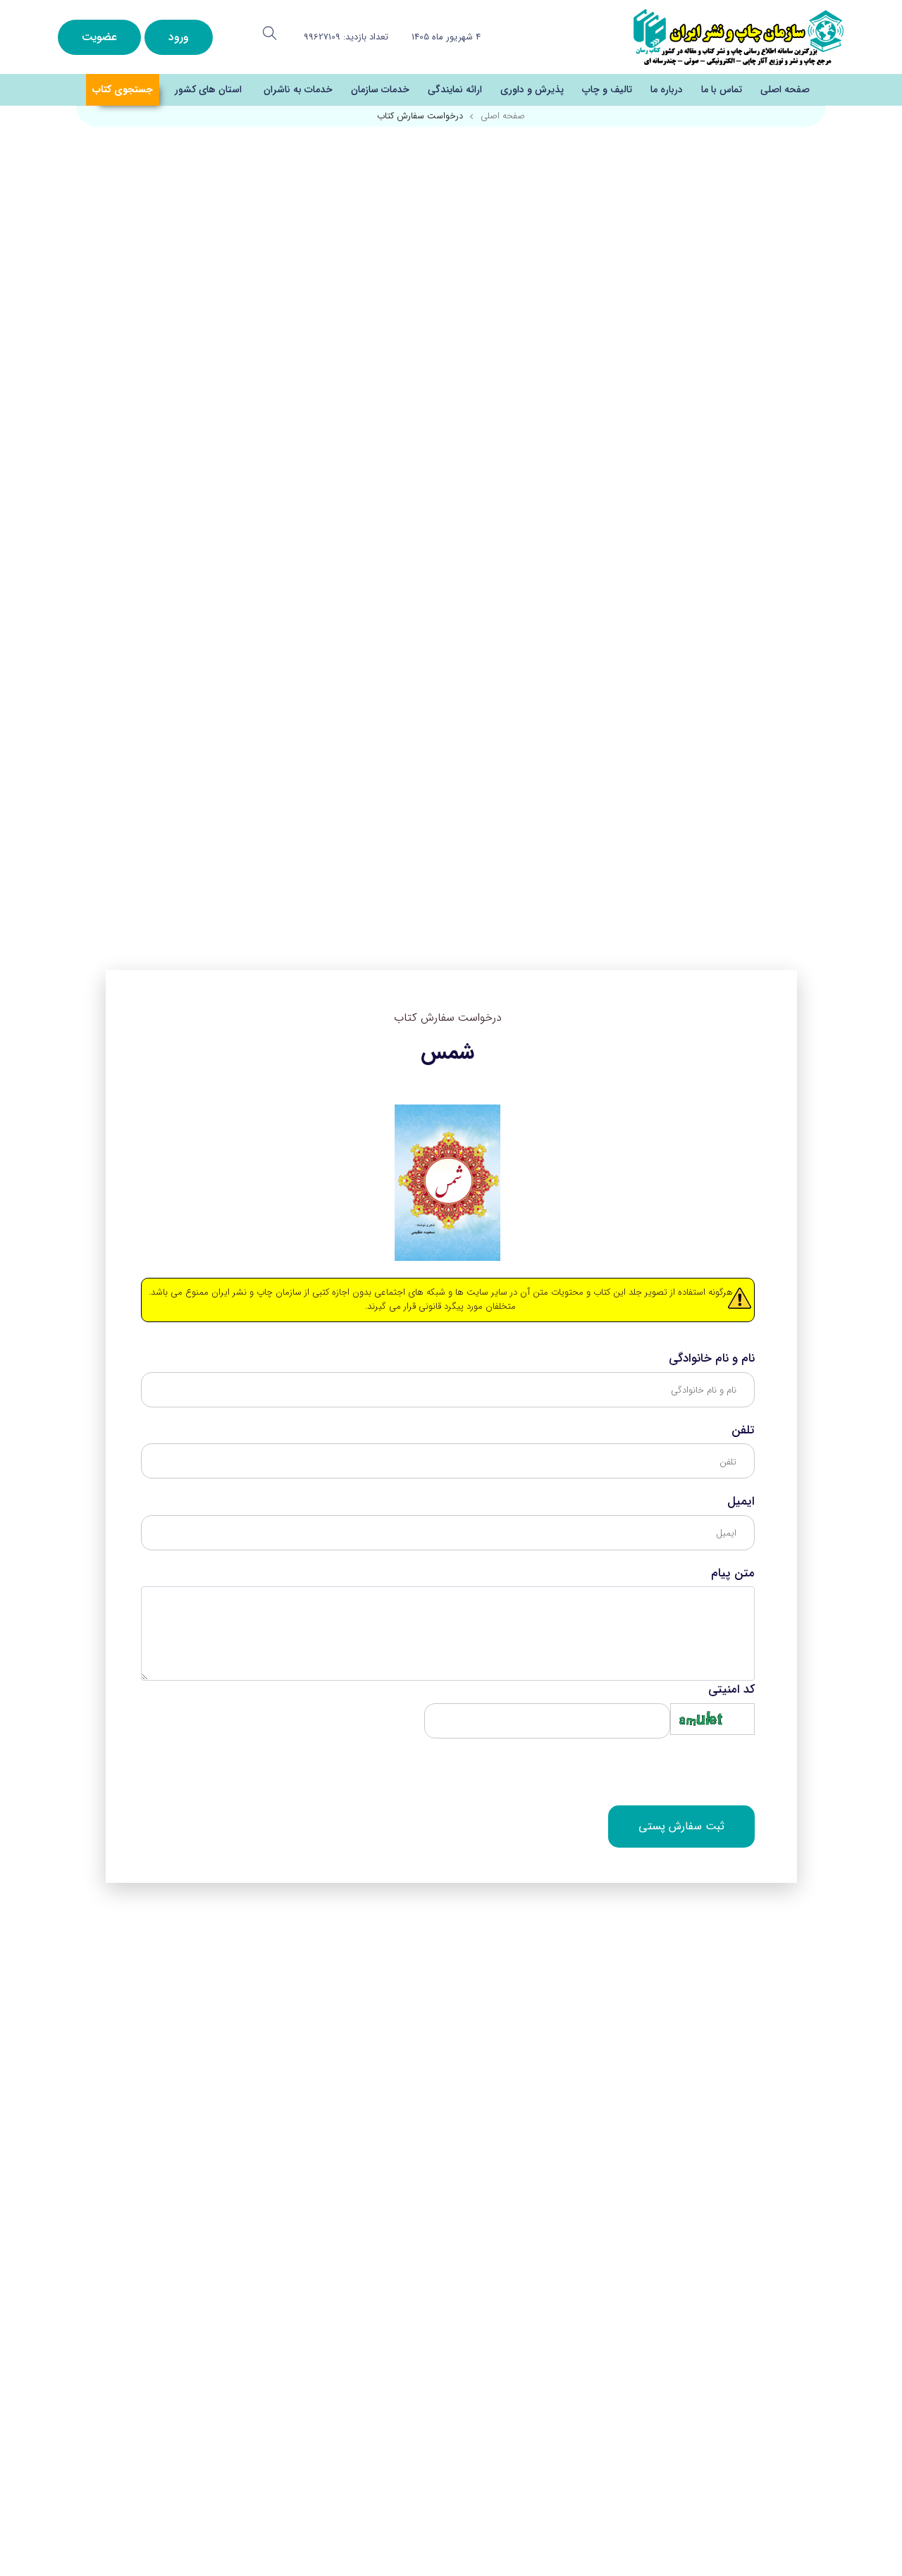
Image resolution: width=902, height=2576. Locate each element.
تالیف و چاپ (607, 89)
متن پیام (733, 1574)
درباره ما (667, 89)
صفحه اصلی (785, 89)
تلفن (743, 1431)
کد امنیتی (731, 1690)
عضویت (99, 37)
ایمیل (741, 1502)
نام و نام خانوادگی (712, 1359)
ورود (179, 37)
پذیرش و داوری (532, 89)
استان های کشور (208, 89)
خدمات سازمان (380, 89)
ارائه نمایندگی (455, 89)
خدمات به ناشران (298, 89)
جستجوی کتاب (123, 89)
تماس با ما (722, 89)
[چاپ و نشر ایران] (739, 36)
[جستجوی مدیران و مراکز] (270, 33)
